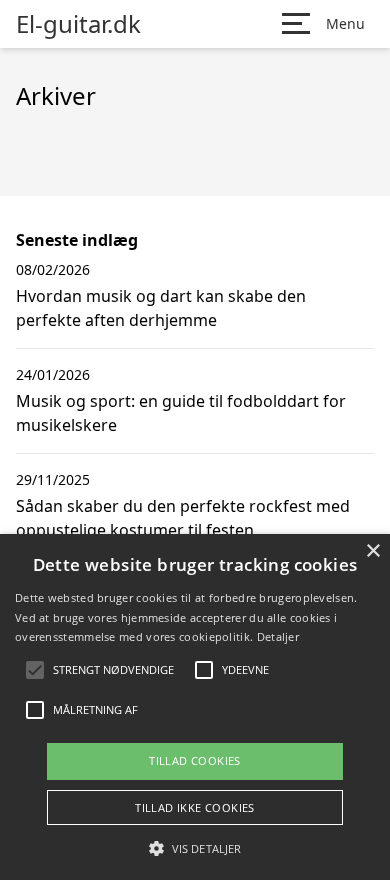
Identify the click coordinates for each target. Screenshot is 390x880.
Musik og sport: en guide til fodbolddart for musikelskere (181, 413)
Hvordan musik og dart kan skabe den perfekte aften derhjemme (161, 308)
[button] (195, 848)
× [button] (372, 551)
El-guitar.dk (78, 24)
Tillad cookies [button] (195, 760)
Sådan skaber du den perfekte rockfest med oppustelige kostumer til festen (183, 518)
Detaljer (278, 636)
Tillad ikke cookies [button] (195, 807)
